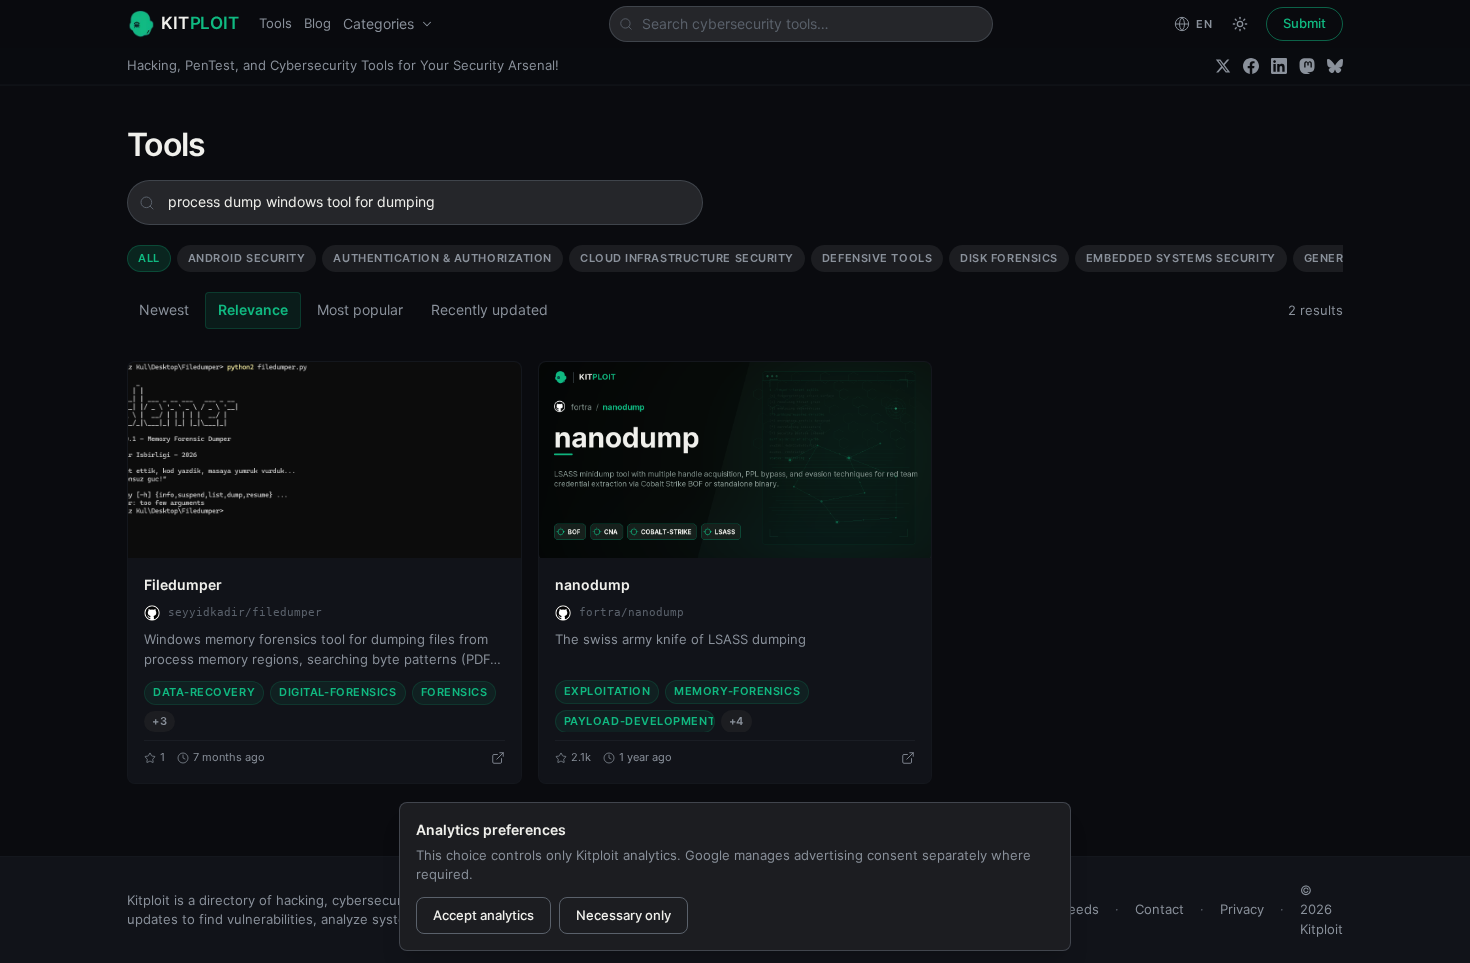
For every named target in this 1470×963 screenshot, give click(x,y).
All (149, 258)
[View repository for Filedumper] (498, 758)
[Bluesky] (1335, 66)
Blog (317, 23)
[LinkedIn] (1279, 66)
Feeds (1080, 909)
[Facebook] (1251, 66)
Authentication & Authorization (442, 258)
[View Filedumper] (324, 460)
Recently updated (489, 309)
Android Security (247, 258)
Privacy (1242, 909)
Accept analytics (483, 915)
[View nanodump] (735, 460)
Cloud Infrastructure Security (687, 258)
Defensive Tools (877, 258)
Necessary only (623, 915)
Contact (1159, 909)
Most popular (360, 309)
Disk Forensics (1009, 258)
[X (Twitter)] (1223, 66)
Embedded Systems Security (1181, 258)
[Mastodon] (1307, 66)
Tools (275, 23)
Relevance (253, 309)
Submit (1304, 23)
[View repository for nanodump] (908, 758)
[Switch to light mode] (1240, 24)
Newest (164, 309)
